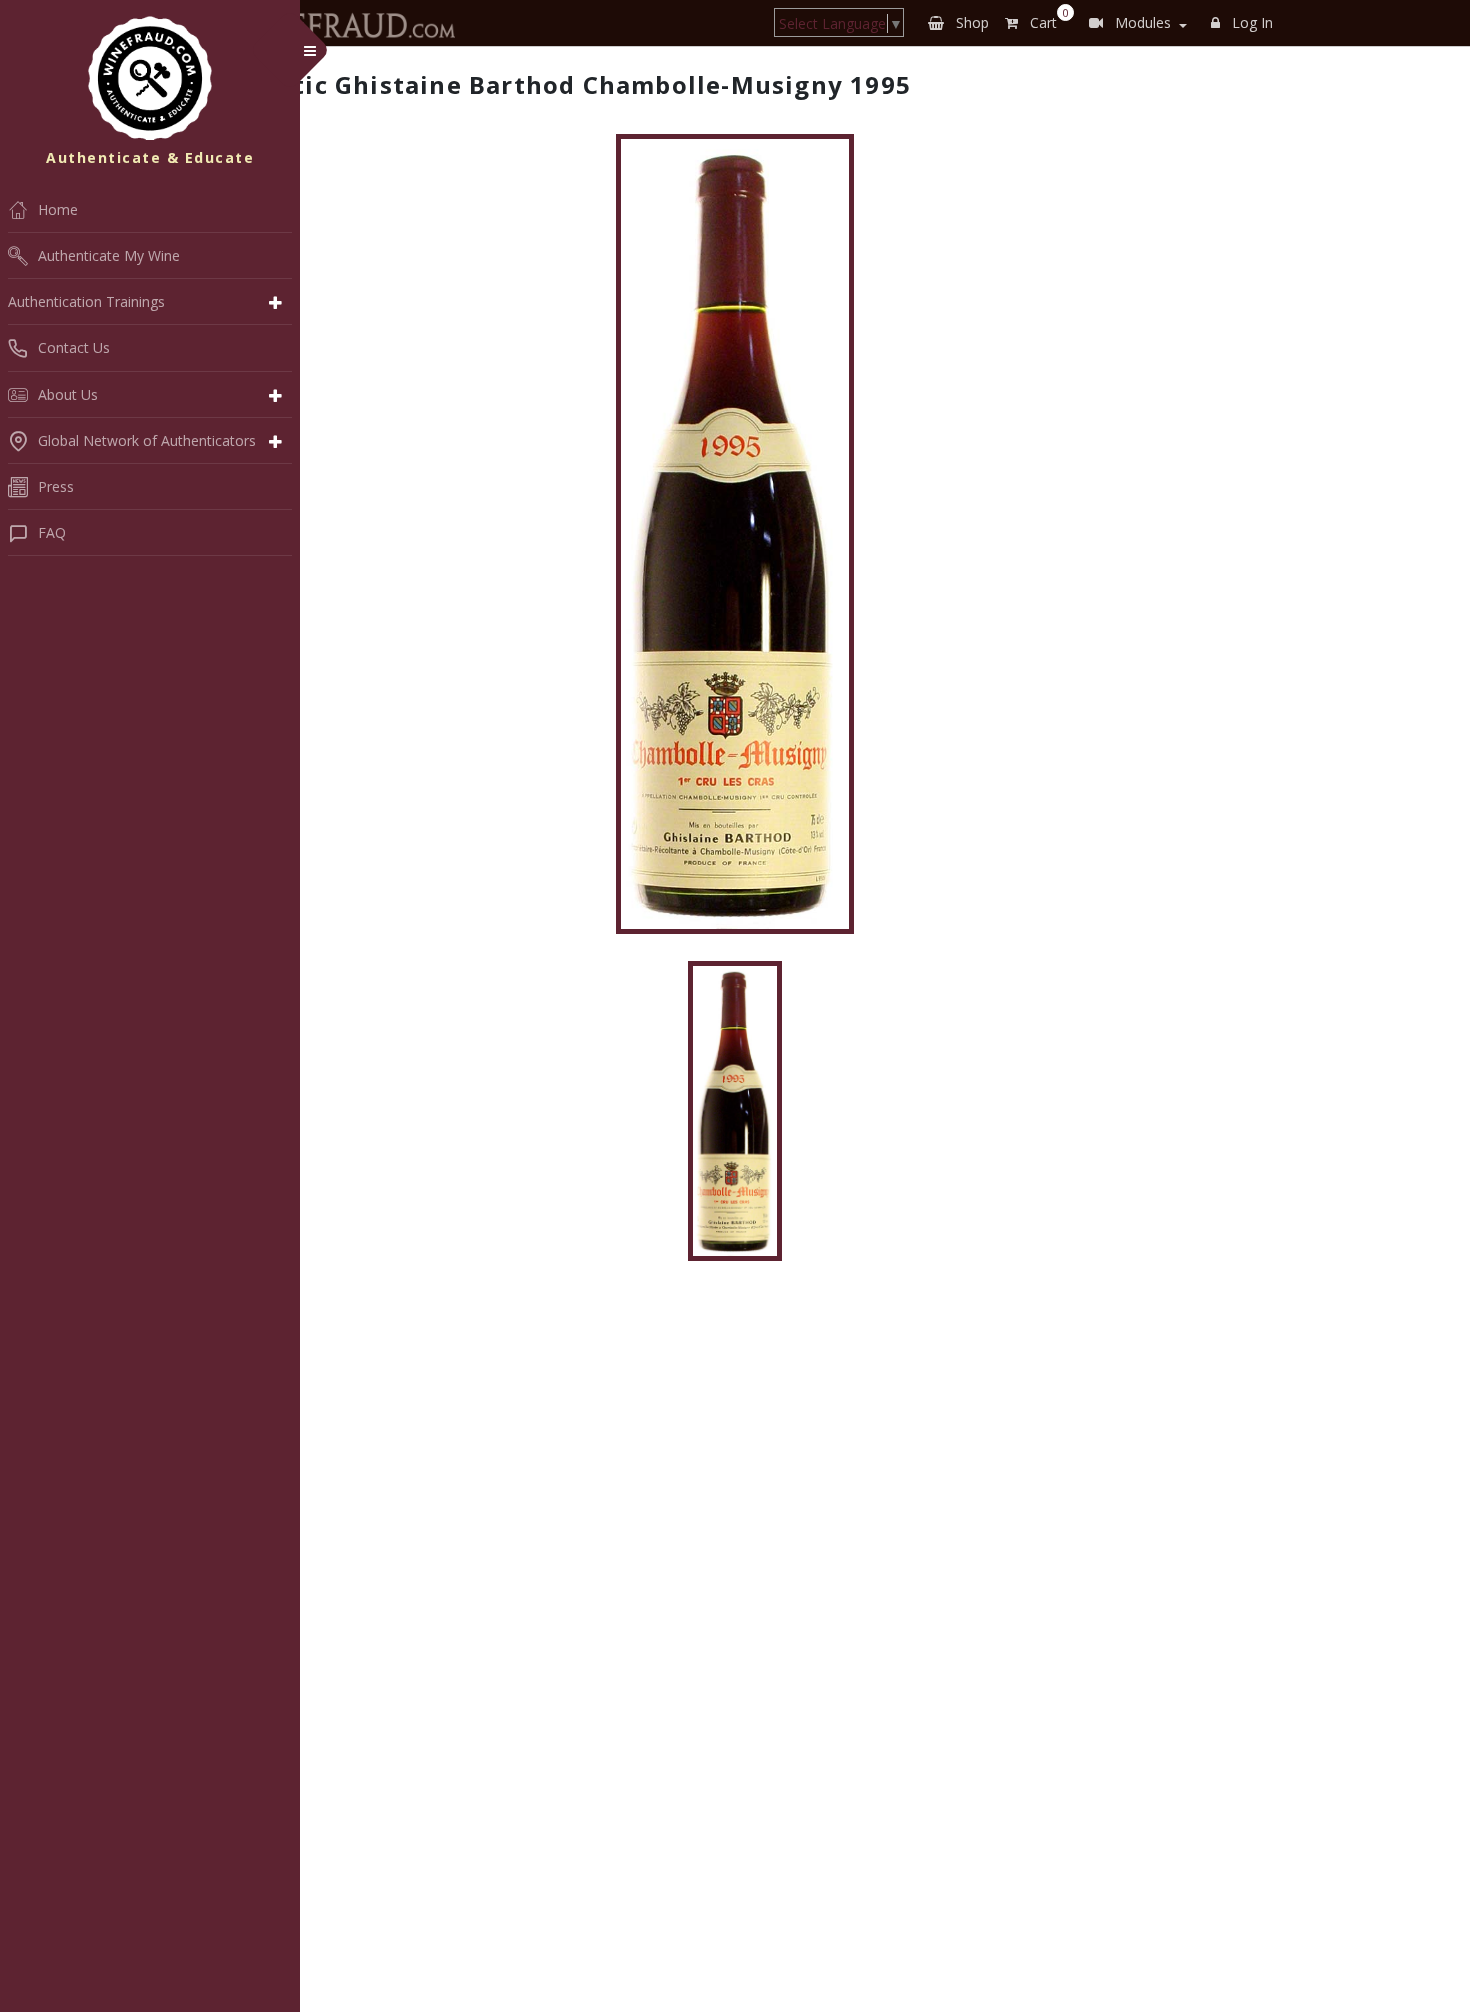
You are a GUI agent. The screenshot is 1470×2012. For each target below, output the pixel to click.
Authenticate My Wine (109, 255)
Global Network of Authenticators (147, 440)
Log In (1250, 22)
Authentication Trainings (86, 301)
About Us (68, 394)
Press (56, 486)
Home (58, 209)
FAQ (52, 532)
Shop (970, 22)
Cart (1045, 19)
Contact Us (74, 347)
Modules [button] (1141, 22)
